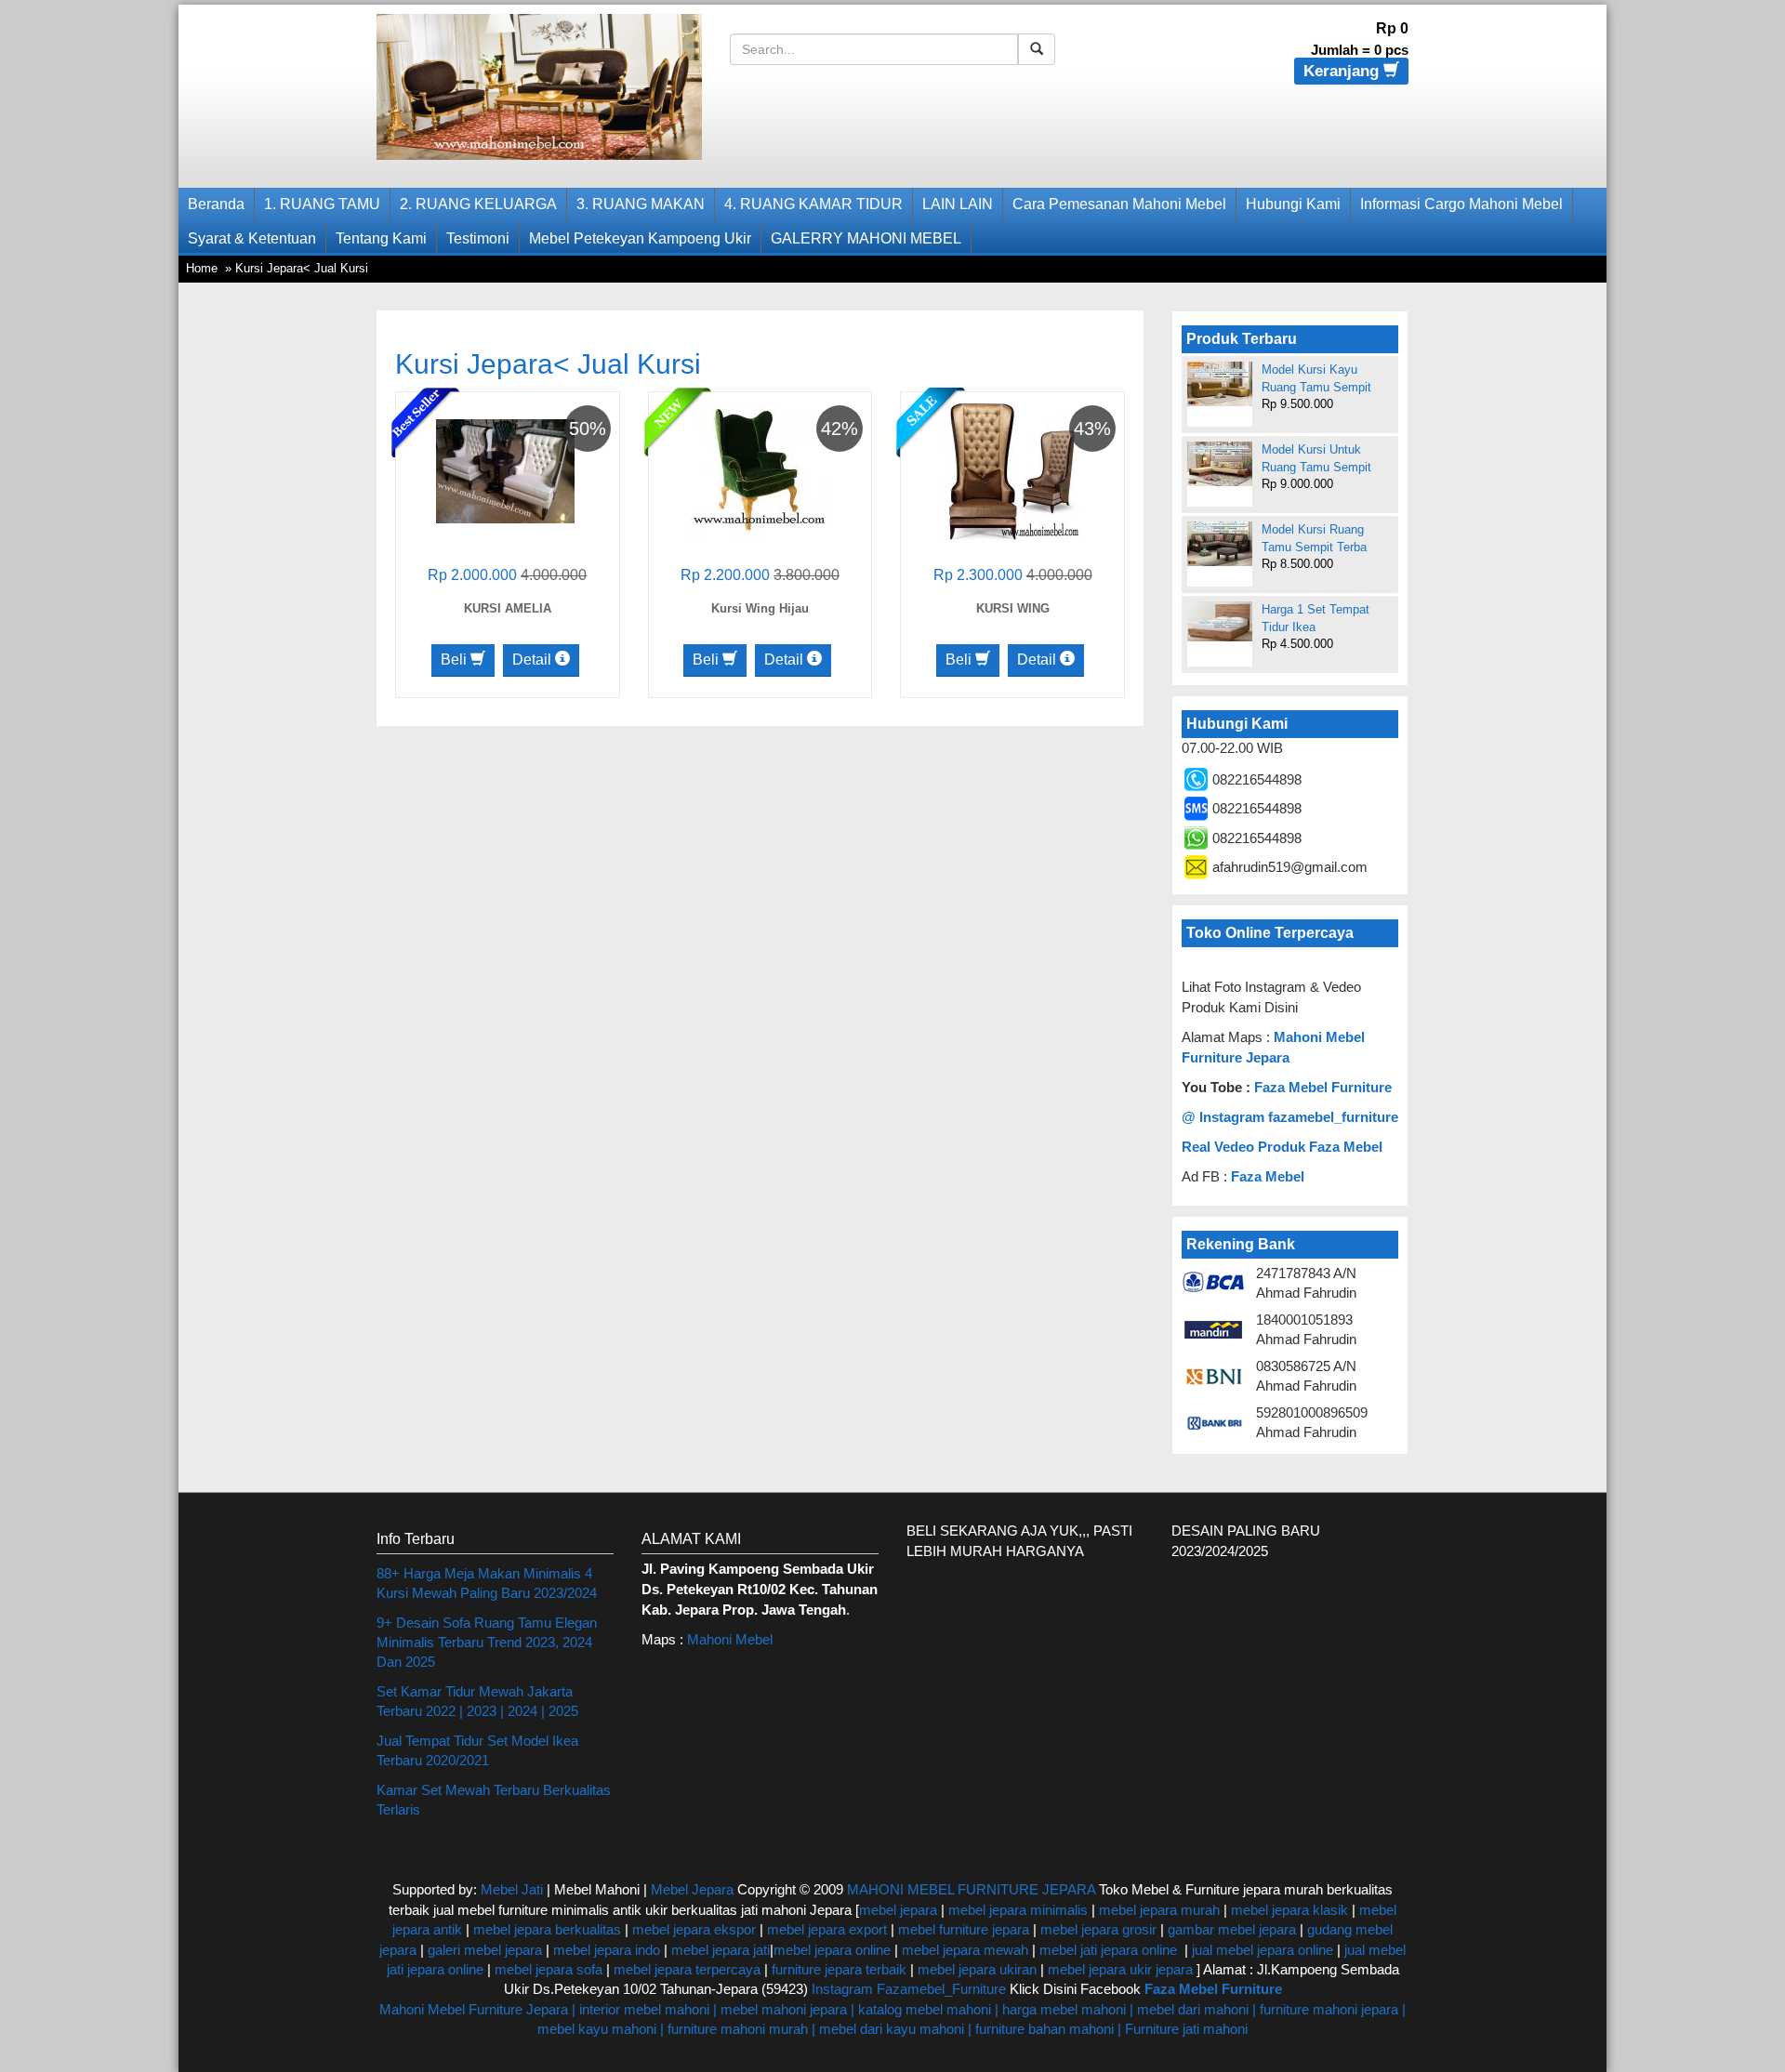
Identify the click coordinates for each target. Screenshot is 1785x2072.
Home (202, 268)
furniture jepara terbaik (839, 1969)
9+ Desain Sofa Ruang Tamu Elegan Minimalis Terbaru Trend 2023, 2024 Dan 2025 (487, 1643)
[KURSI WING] (1011, 470)
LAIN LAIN (958, 204)
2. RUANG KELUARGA (478, 204)
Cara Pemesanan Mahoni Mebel (1119, 204)
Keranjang (1343, 71)
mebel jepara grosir (1098, 1929)
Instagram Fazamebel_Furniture (909, 1989)
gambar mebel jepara (1232, 1929)
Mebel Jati (512, 1889)
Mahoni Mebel (730, 1639)
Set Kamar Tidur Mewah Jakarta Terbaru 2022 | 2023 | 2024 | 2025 (477, 1701)
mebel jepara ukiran (977, 1969)
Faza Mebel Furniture (1323, 1087)
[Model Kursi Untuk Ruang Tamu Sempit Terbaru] (1220, 464)
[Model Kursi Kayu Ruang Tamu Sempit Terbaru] (1220, 384)
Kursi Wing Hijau (760, 608)
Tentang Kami (381, 238)
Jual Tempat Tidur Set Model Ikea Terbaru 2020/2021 (477, 1750)
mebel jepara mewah (965, 1950)
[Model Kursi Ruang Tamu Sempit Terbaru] (1220, 544)
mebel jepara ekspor (694, 1929)
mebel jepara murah (1157, 1910)
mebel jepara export (827, 1929)
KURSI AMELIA (508, 608)
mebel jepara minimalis (1018, 1910)
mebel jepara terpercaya (687, 1969)
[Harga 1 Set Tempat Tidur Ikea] (1220, 621)
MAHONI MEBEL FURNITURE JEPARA (971, 1889)
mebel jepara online (832, 1950)
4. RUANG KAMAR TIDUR (813, 204)
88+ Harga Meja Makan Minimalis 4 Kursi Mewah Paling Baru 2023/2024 (487, 1583)
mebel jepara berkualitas (547, 1929)
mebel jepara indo (605, 1950)
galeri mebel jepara (485, 1950)
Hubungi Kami (1293, 204)
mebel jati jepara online (1108, 1950)
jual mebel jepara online (1263, 1950)
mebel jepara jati (719, 1950)
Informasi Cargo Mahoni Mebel (1461, 204)
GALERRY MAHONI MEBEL (866, 238)
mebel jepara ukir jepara (1122, 1969)
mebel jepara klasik (1288, 1910)
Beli (456, 660)
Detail (534, 660)
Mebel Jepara (692, 1889)
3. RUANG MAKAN (641, 204)
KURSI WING (1013, 608)
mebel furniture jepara (964, 1929)
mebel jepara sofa (549, 1969)
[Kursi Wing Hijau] (758, 470)
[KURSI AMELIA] (505, 470)
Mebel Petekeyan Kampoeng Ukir (640, 238)
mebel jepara (898, 1910)
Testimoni (478, 238)
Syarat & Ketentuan (252, 238)
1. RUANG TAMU (322, 204)
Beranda (216, 204)
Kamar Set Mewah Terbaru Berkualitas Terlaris (494, 1800)
